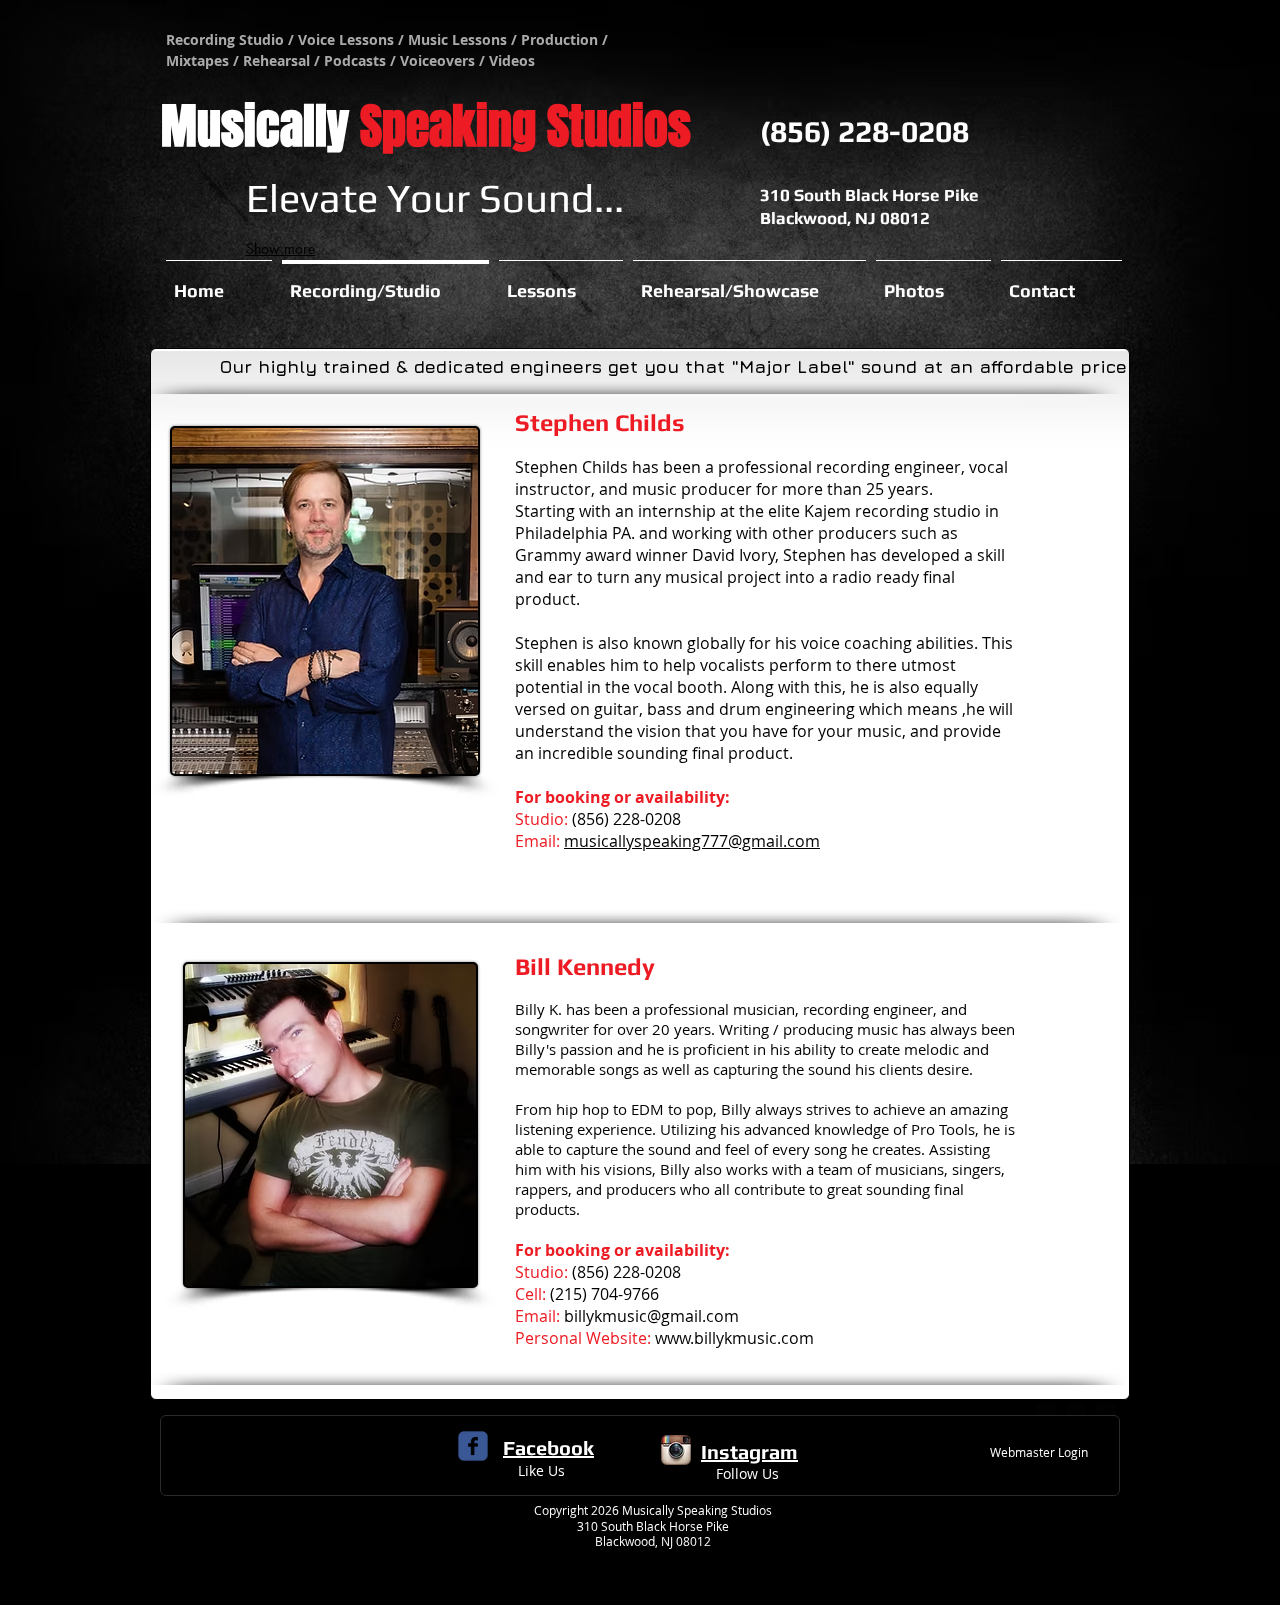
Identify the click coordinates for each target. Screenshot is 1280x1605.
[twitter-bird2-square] (1076, 1414)
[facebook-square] (1106, 1414)
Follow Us (747, 1473)
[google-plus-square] (1046, 1414)
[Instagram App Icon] (676, 1450)
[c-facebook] (473, 1446)
